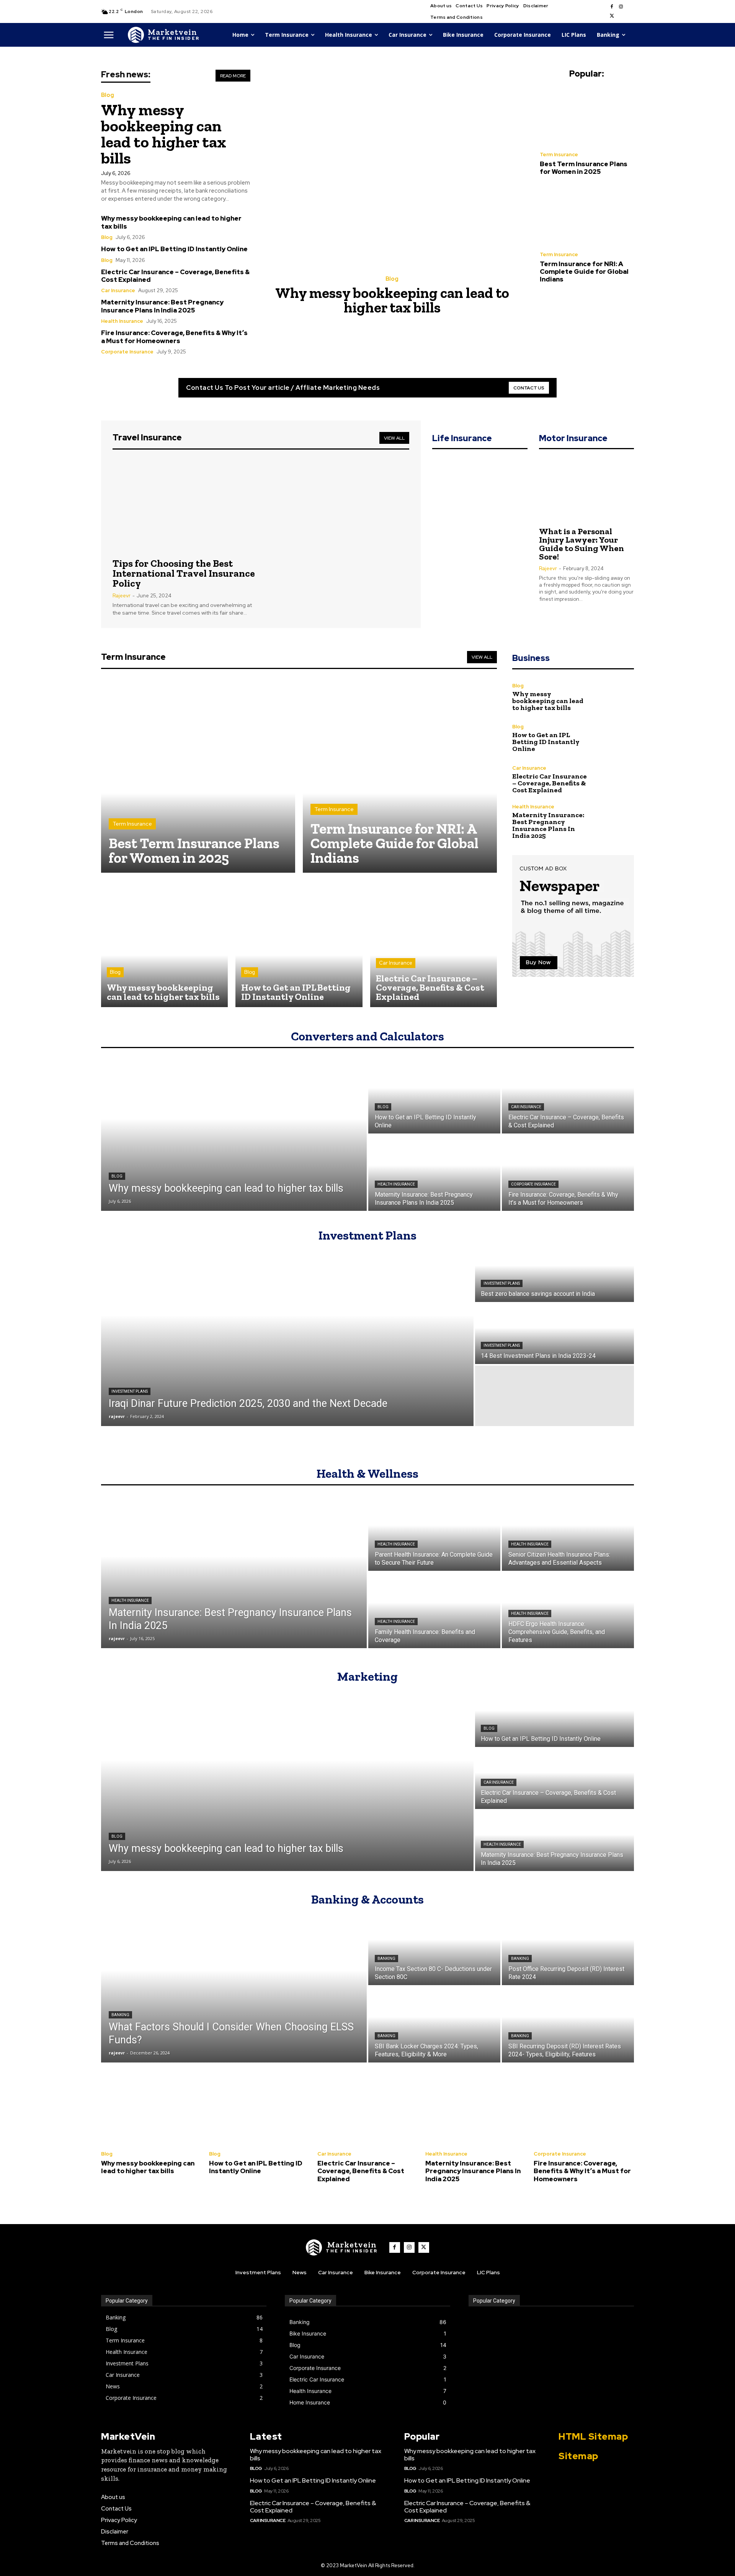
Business (531, 658)
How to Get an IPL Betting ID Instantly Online (174, 249)
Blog (108, 95)
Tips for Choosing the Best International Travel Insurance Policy (184, 573)
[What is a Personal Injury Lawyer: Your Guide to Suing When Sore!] (586, 489)
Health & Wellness (367, 1474)
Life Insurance (462, 438)
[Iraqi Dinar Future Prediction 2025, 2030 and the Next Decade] (287, 1334)
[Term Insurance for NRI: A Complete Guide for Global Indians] (587, 216)
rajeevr (122, 596)
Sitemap (578, 2456)
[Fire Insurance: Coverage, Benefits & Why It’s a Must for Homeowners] (568, 1173)
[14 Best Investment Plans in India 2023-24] (555, 1334)
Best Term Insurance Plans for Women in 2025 (584, 168)
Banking (120, 2015)
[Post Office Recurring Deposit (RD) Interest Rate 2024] (568, 1947)
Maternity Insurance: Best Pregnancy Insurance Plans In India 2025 (162, 306)
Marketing (367, 1676)
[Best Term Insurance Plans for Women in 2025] (587, 116)
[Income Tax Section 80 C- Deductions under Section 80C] (434, 1947)
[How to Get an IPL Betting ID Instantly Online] (299, 944)
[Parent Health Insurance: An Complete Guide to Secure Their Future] (434, 1533)
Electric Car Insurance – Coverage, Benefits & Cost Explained (175, 276)
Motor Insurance (573, 438)
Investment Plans (367, 1235)
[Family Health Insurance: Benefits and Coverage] (434, 1610)
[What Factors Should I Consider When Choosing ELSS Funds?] (234, 1986)
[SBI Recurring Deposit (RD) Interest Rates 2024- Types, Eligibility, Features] (568, 2025)
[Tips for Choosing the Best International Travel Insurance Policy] (184, 505)
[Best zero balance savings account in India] (555, 1272)
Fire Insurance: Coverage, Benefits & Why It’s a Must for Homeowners (174, 337)
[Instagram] (621, 7)
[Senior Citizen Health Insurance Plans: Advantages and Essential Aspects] (568, 1533)
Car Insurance (118, 290)
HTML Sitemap (593, 2436)
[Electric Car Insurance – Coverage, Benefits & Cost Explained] (434, 944)
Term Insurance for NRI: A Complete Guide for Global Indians (584, 272)
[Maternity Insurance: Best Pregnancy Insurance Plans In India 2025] (616, 822)
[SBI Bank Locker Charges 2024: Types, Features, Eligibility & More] (434, 2025)
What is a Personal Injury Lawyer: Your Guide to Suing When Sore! (581, 544)
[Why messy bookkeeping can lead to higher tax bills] (395, 168)
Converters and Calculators (367, 1036)
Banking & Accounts (367, 1899)
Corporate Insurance (127, 352)
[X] (612, 16)
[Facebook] (612, 7)
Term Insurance (559, 155)
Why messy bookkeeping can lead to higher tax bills (164, 134)
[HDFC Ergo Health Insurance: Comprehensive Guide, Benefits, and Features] (568, 1610)
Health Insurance (122, 321)
